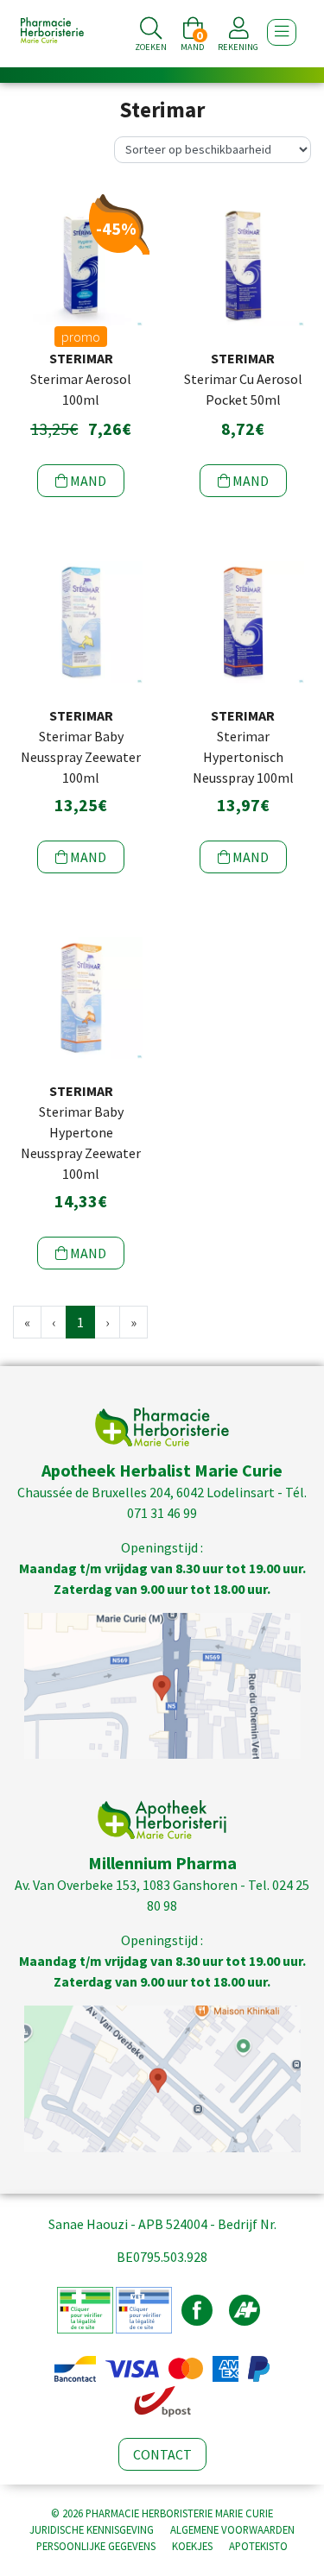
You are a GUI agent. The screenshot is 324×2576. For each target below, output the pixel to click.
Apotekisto (258, 2546)
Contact (162, 2454)
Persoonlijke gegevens (96, 2546)
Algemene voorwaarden (232, 2529)
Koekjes (192, 2546)
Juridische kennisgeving (92, 2529)
